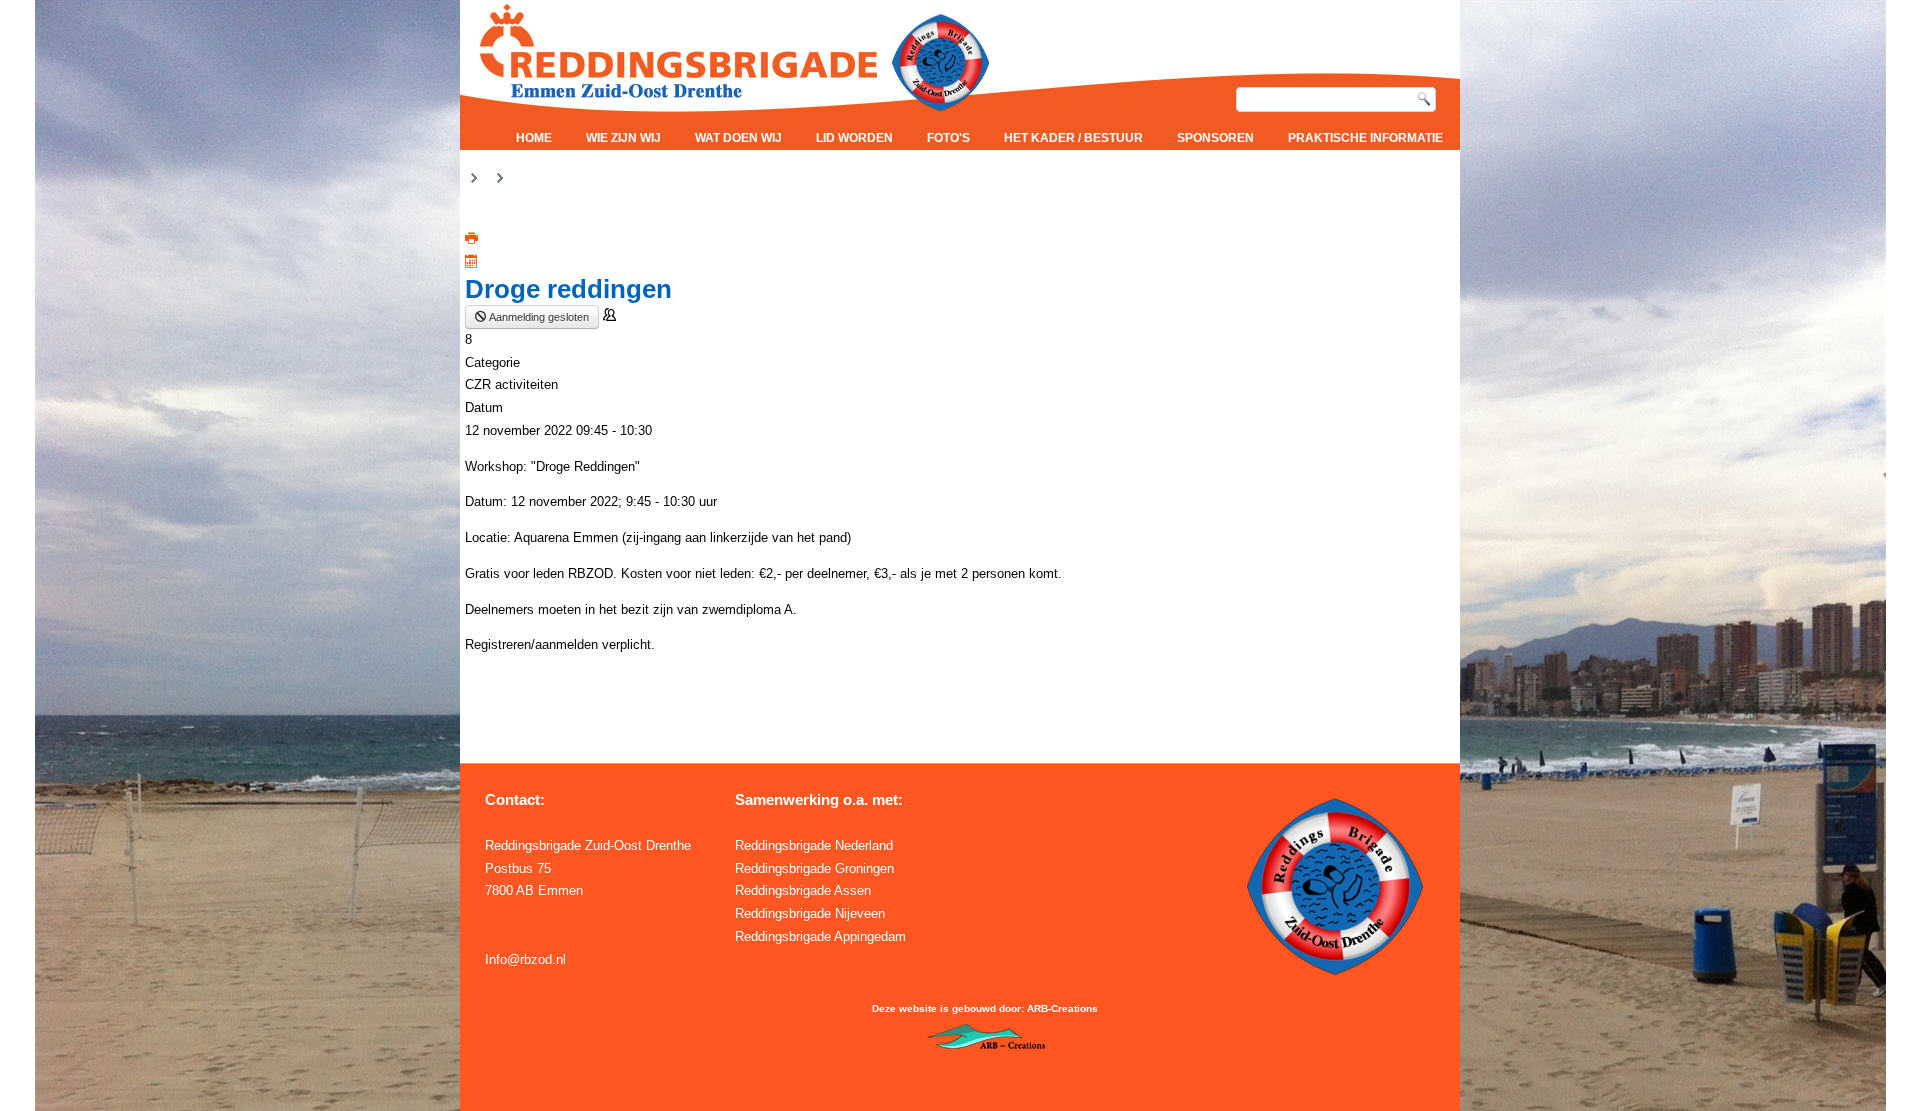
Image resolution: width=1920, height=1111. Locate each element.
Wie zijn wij (623, 138)
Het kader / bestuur (1073, 138)
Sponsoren (1215, 138)
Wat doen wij (738, 138)
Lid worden (854, 138)
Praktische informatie (1365, 138)
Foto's (948, 138)
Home (534, 138)
